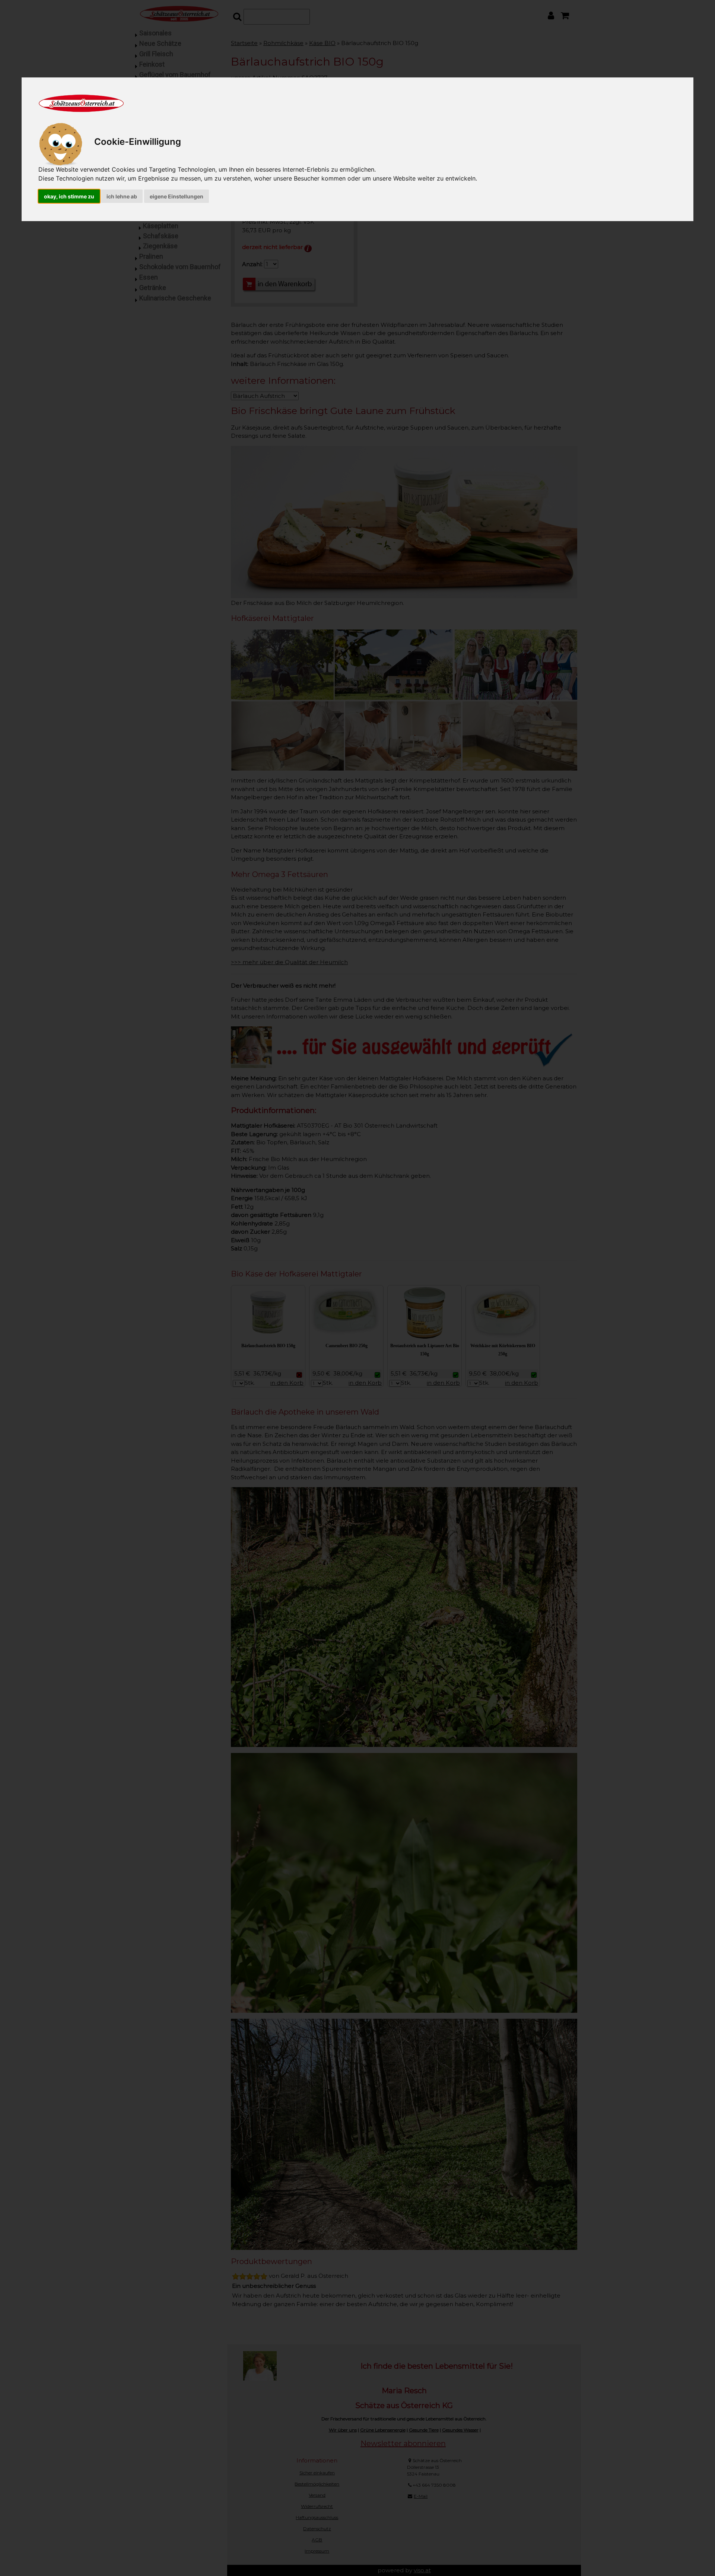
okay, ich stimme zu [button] (69, 196)
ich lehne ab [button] (122, 196)
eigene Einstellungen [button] (177, 196)
